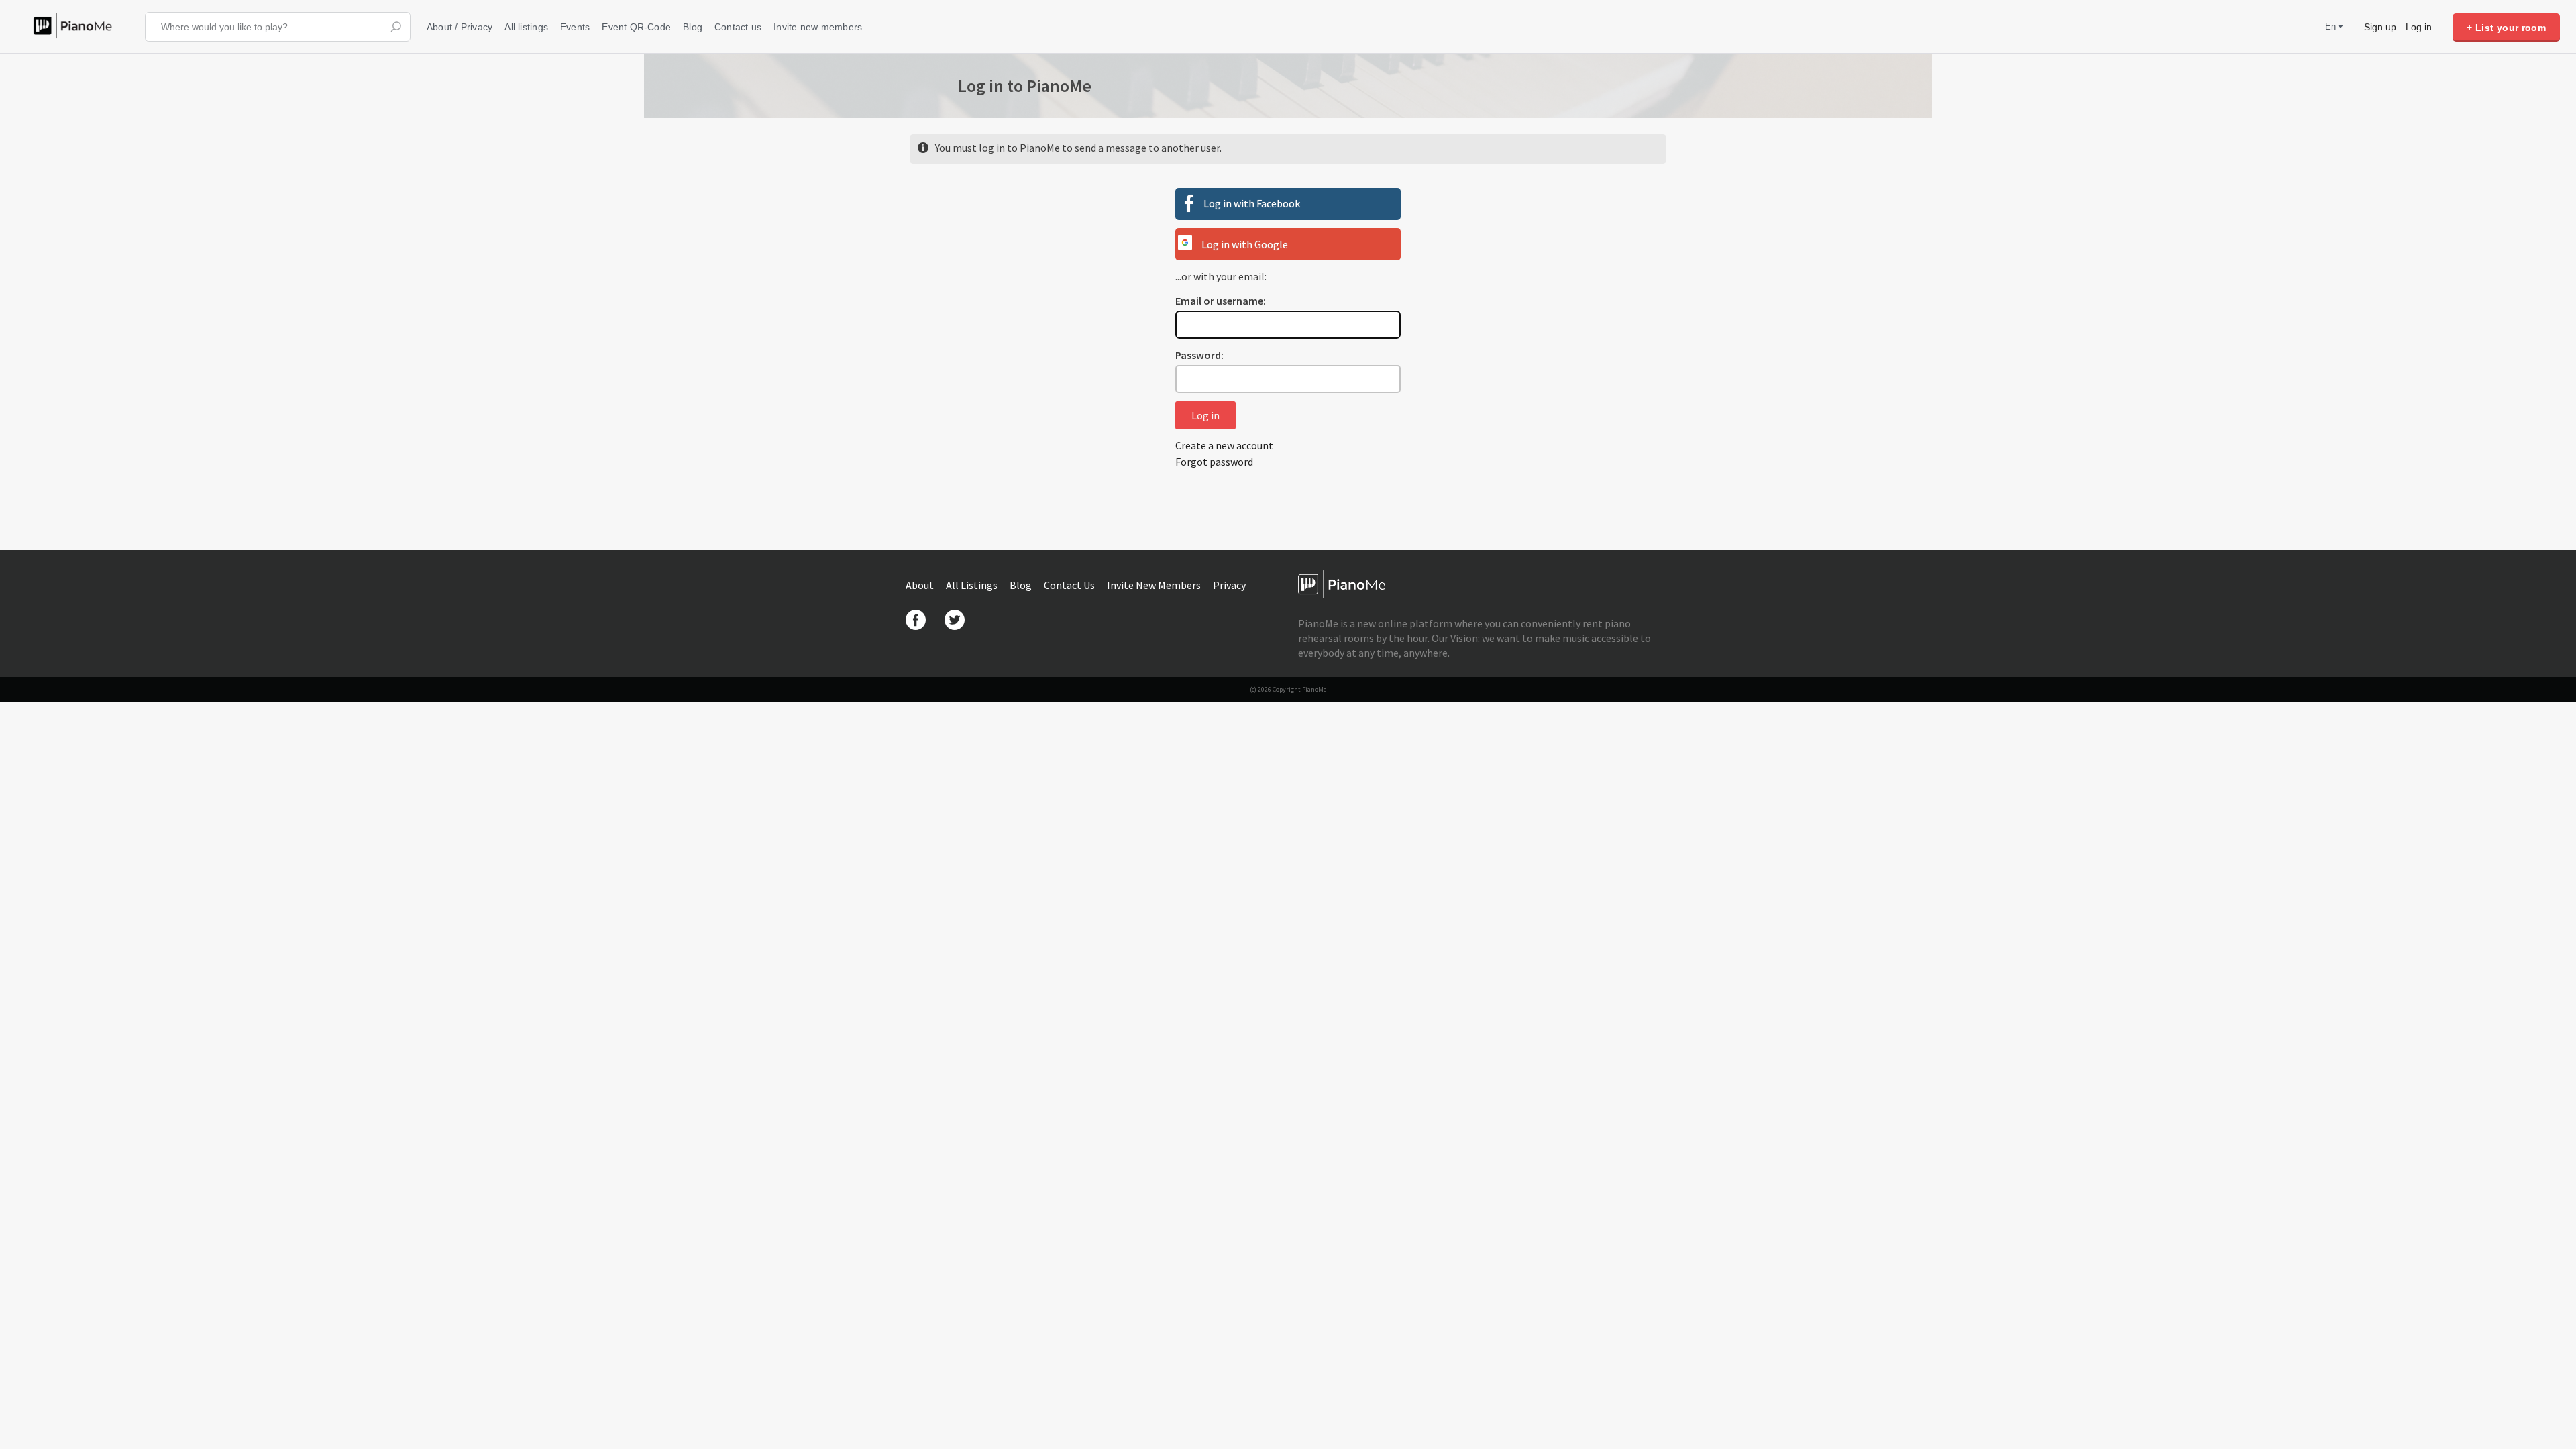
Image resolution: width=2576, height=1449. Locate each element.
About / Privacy (460, 27)
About (921, 585)
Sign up (2380, 27)
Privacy (1229, 585)
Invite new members (818, 27)
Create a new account (1224, 445)
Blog (693, 27)
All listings (526, 27)
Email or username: (1221, 301)
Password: (1199, 355)
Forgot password (1214, 462)
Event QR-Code (636, 27)
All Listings (973, 585)
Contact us (738, 27)
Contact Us (1070, 585)
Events (575, 27)
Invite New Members (1155, 585)
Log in (2419, 27)
